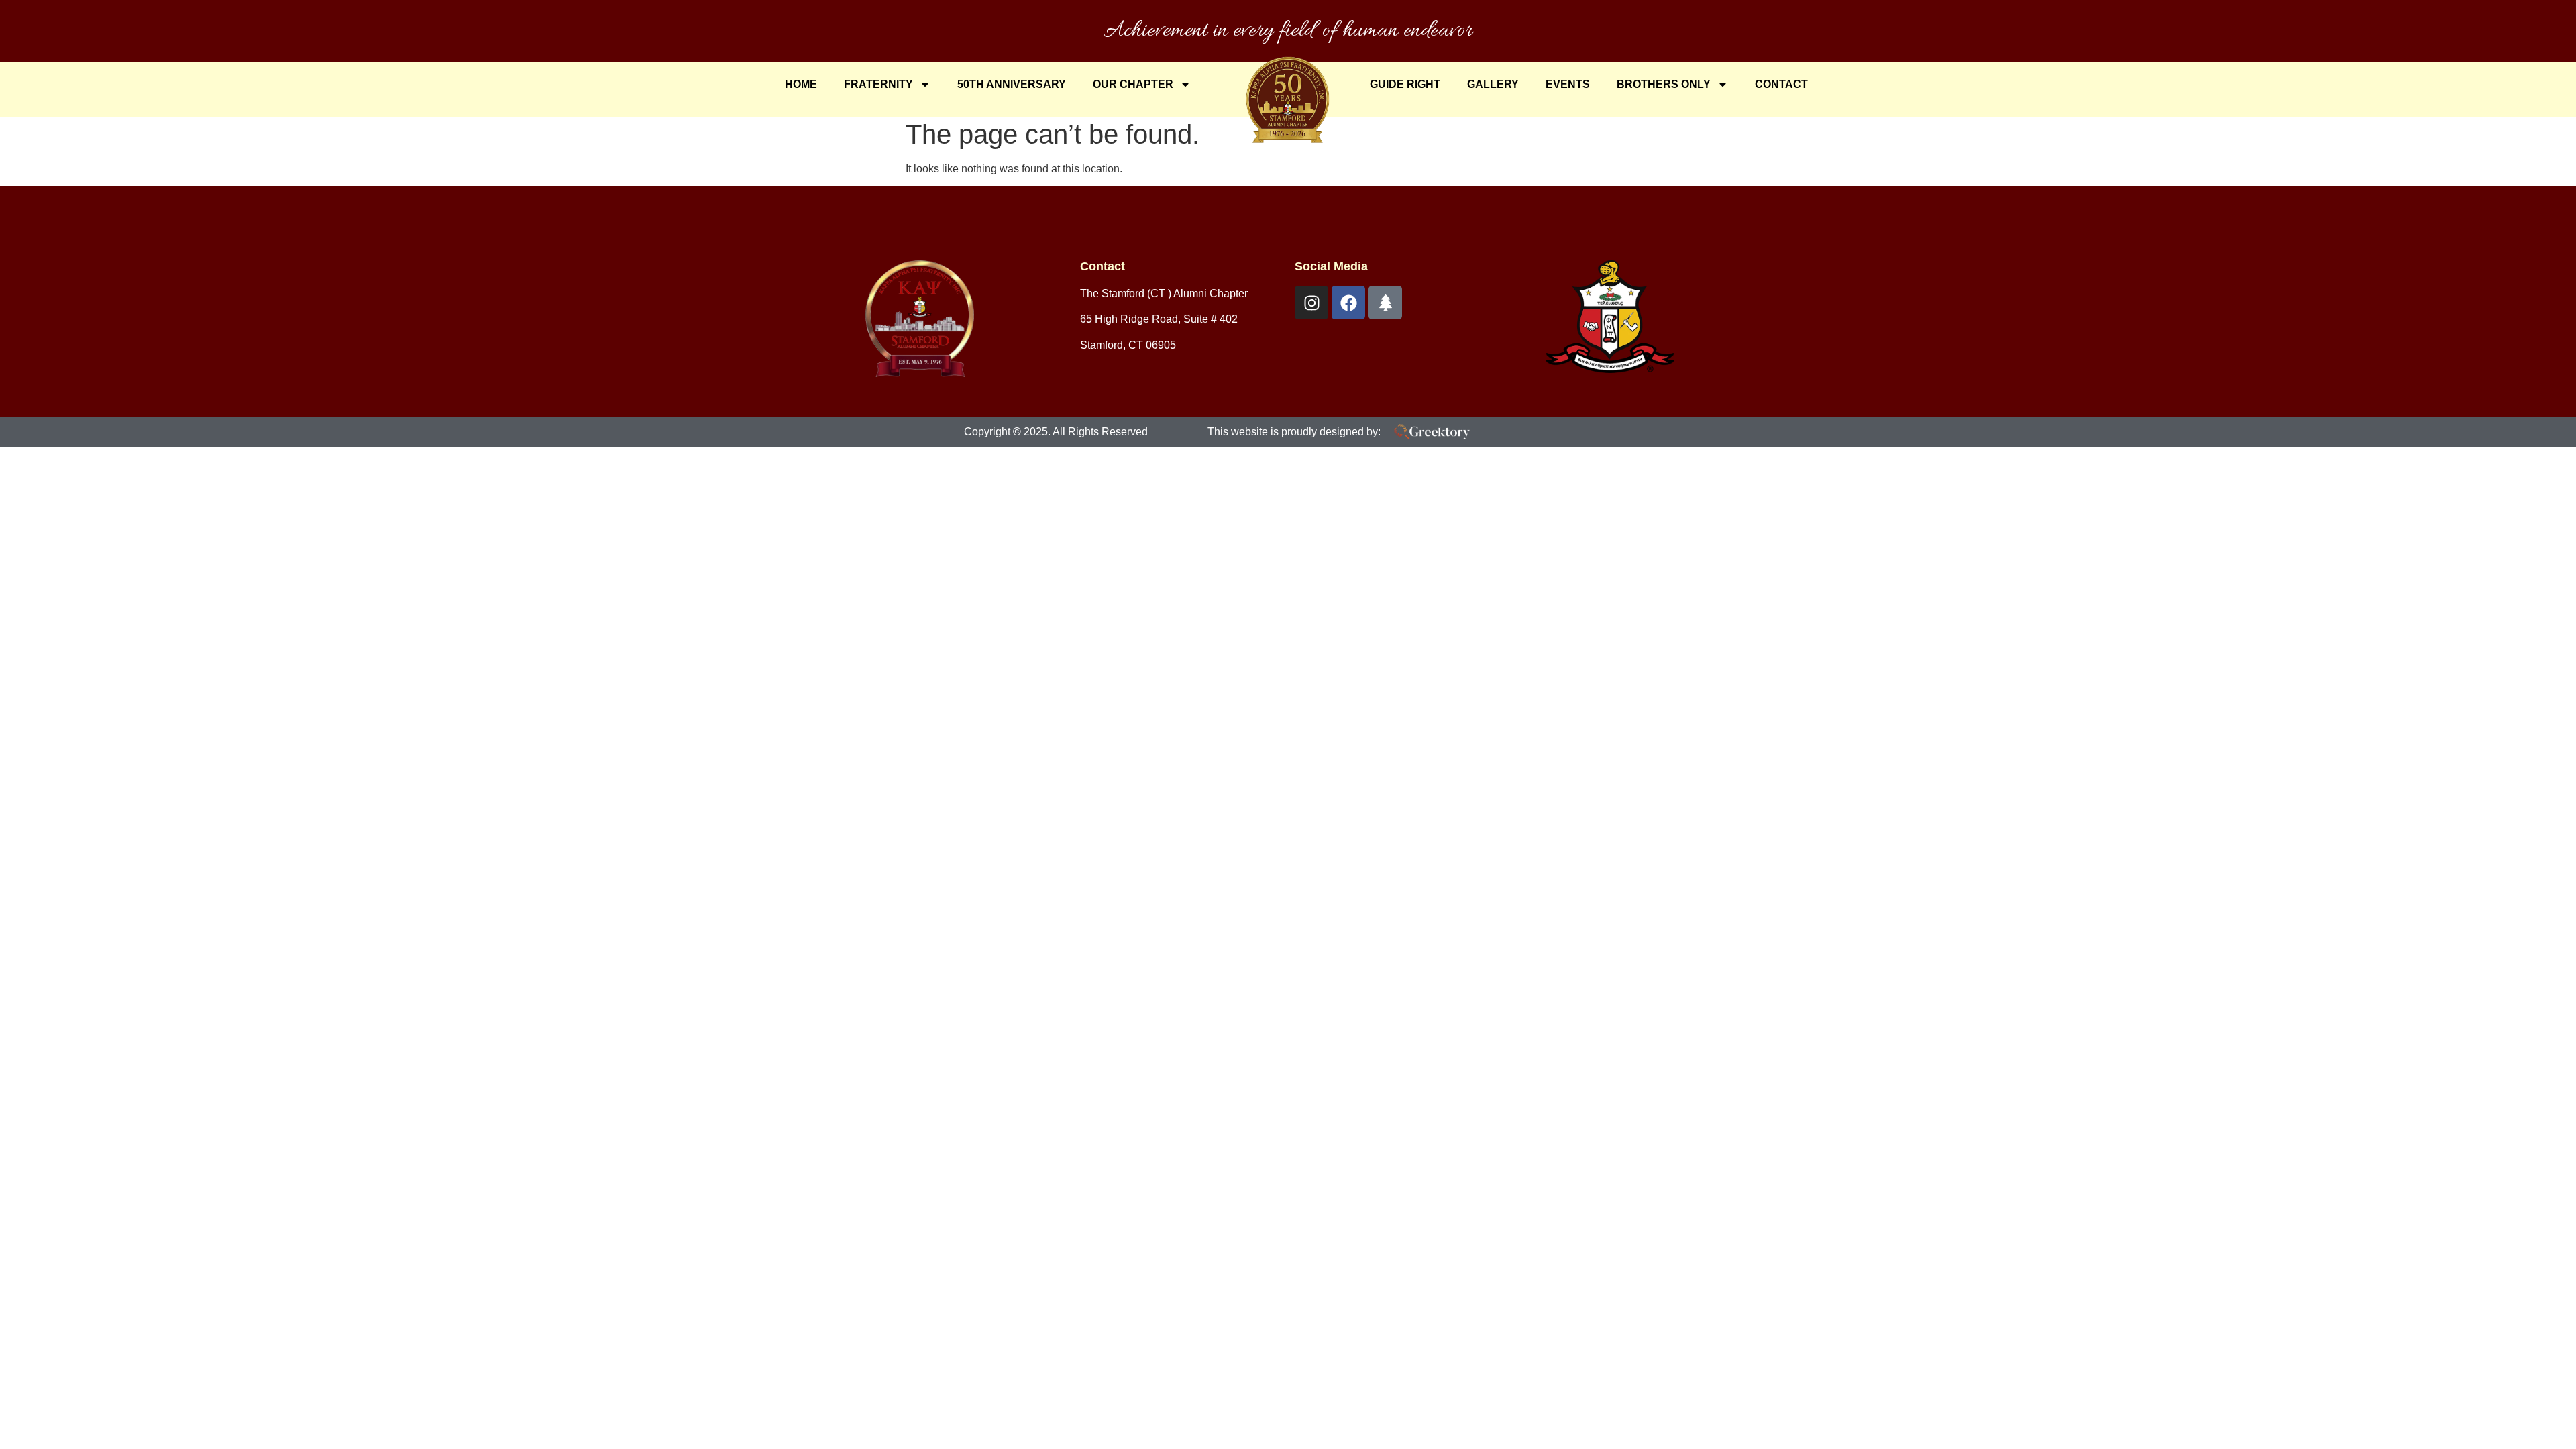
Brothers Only (1664, 84)
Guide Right (1405, 84)
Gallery (1493, 84)
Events (1568, 84)
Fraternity (878, 84)
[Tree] (1385, 303)
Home (801, 84)
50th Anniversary (1012, 84)
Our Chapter (1133, 84)
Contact (1781, 84)
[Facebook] (1348, 303)
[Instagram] (1311, 303)
